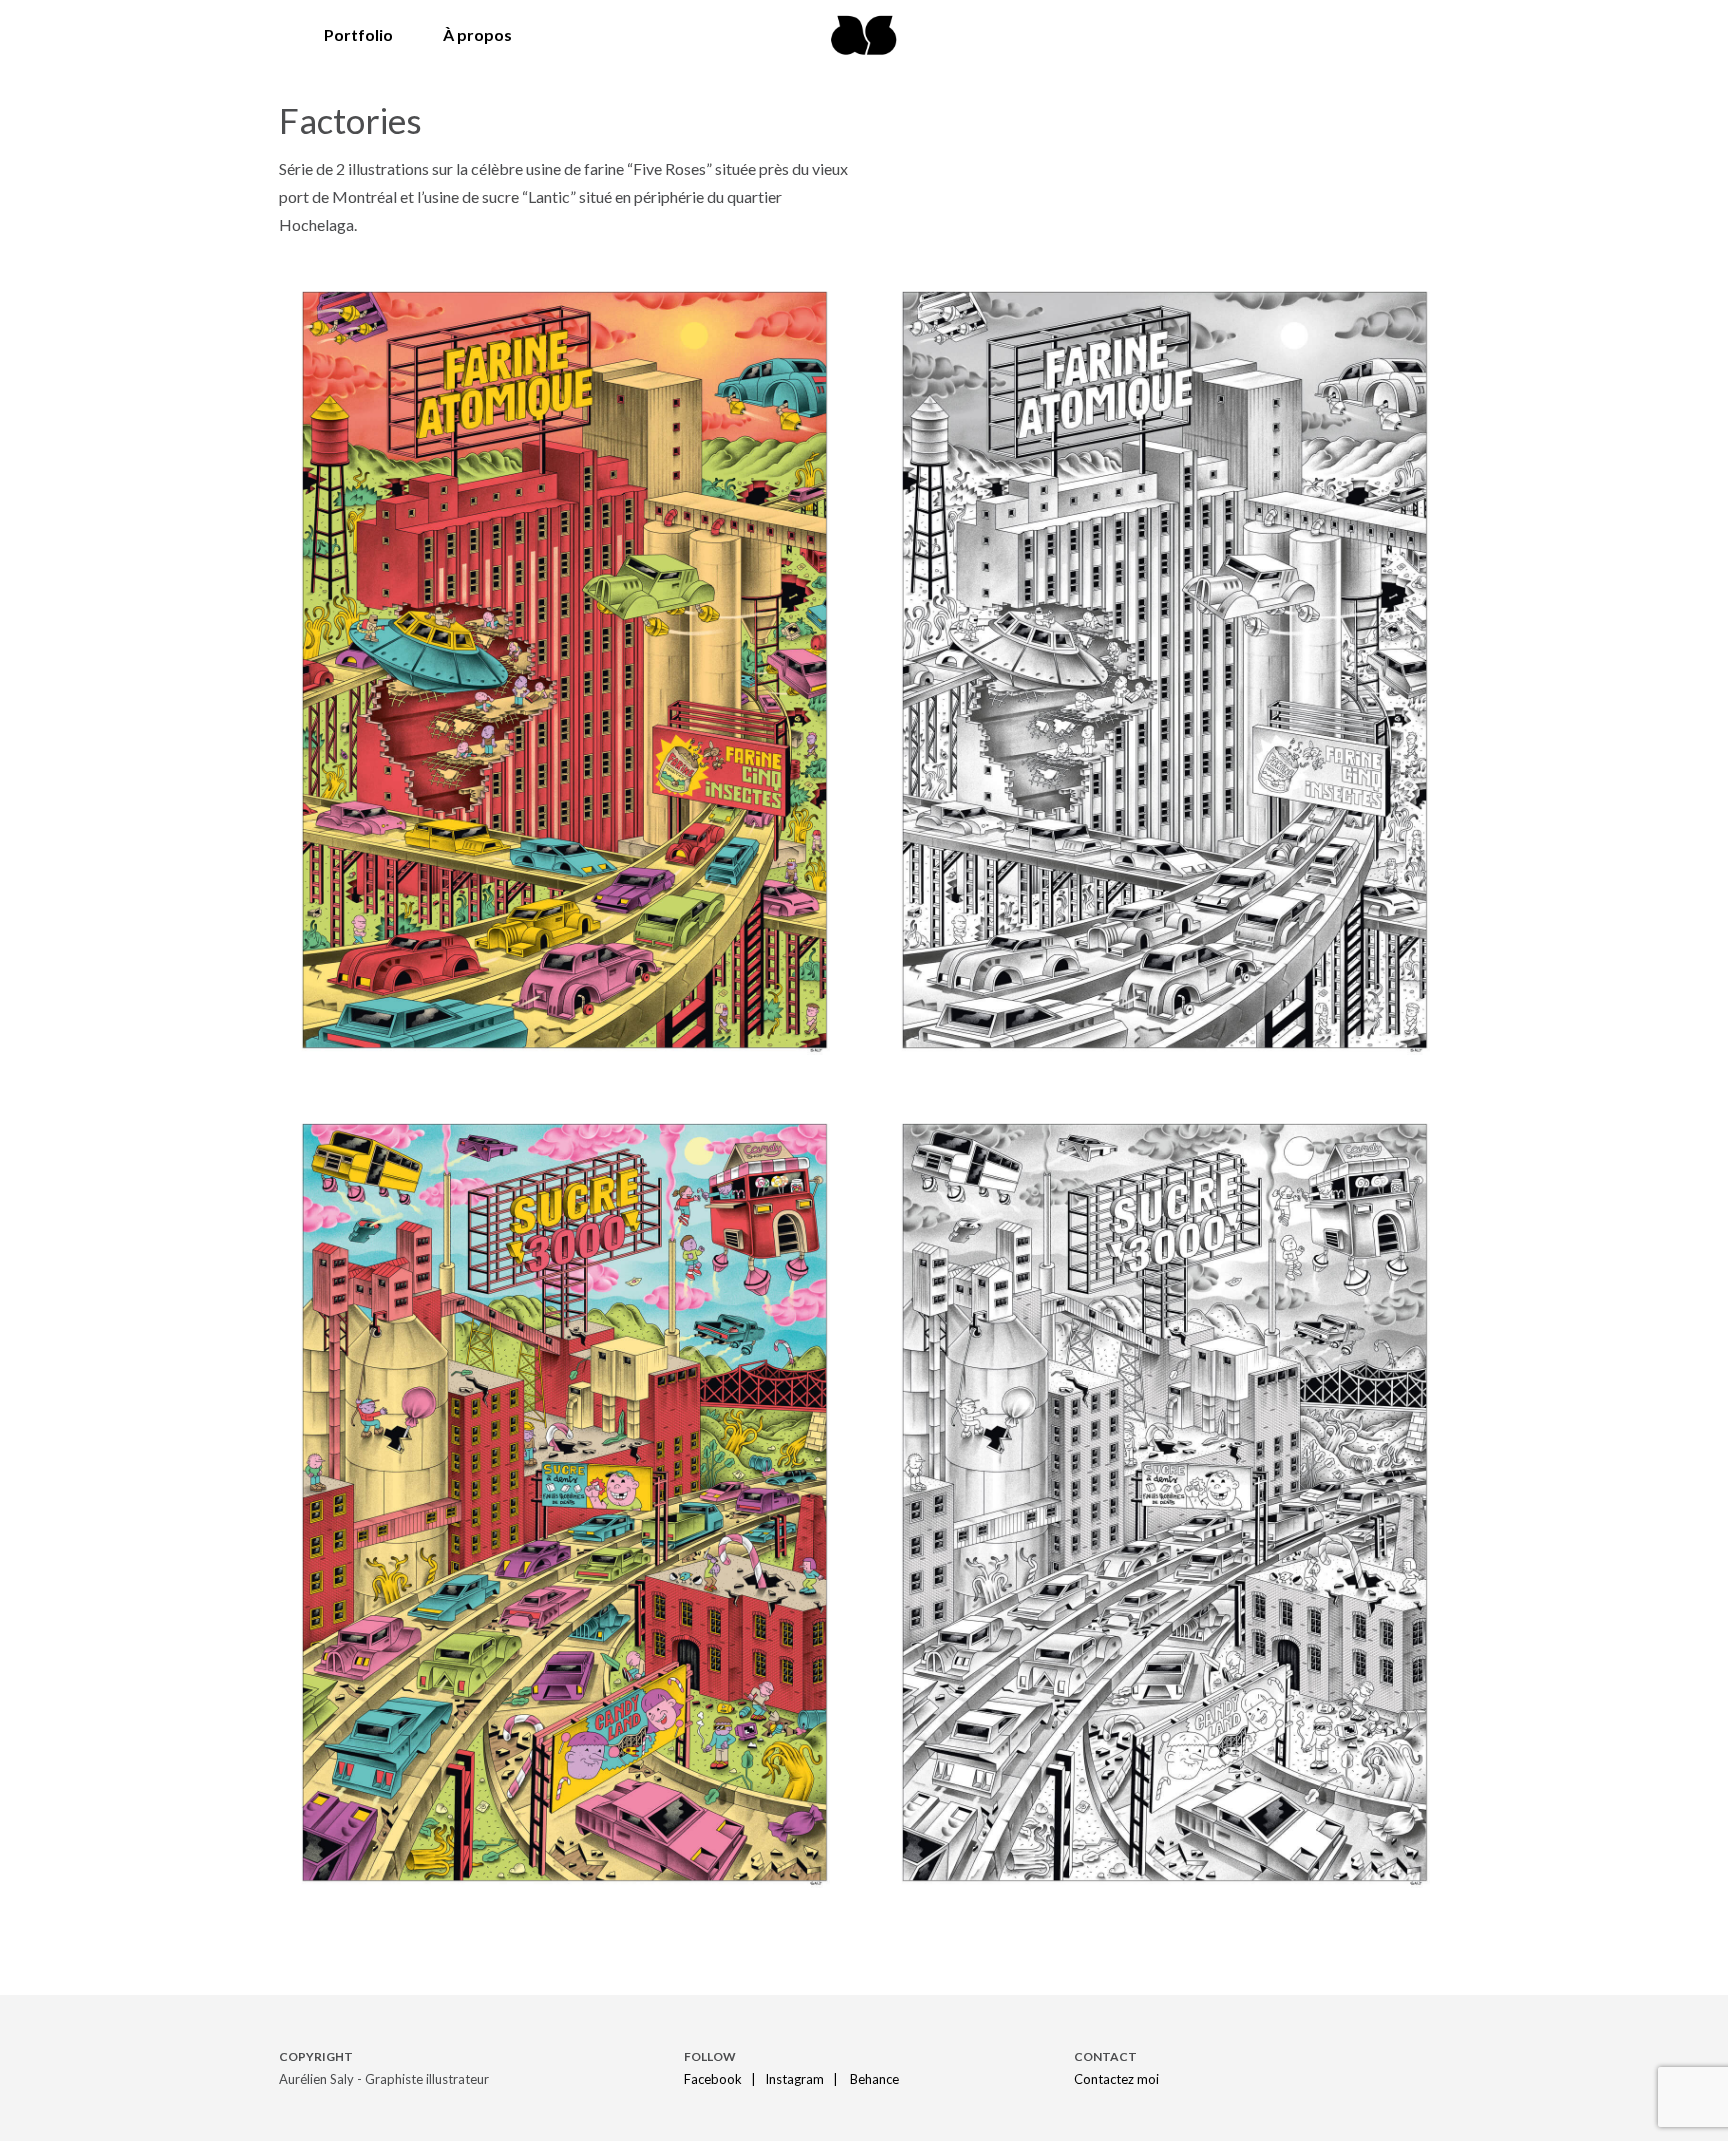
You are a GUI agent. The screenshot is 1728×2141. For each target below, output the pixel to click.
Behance (874, 2079)
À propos (477, 34)
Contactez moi (1116, 2079)
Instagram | (806, 2079)
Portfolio (358, 34)
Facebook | (723, 2079)
